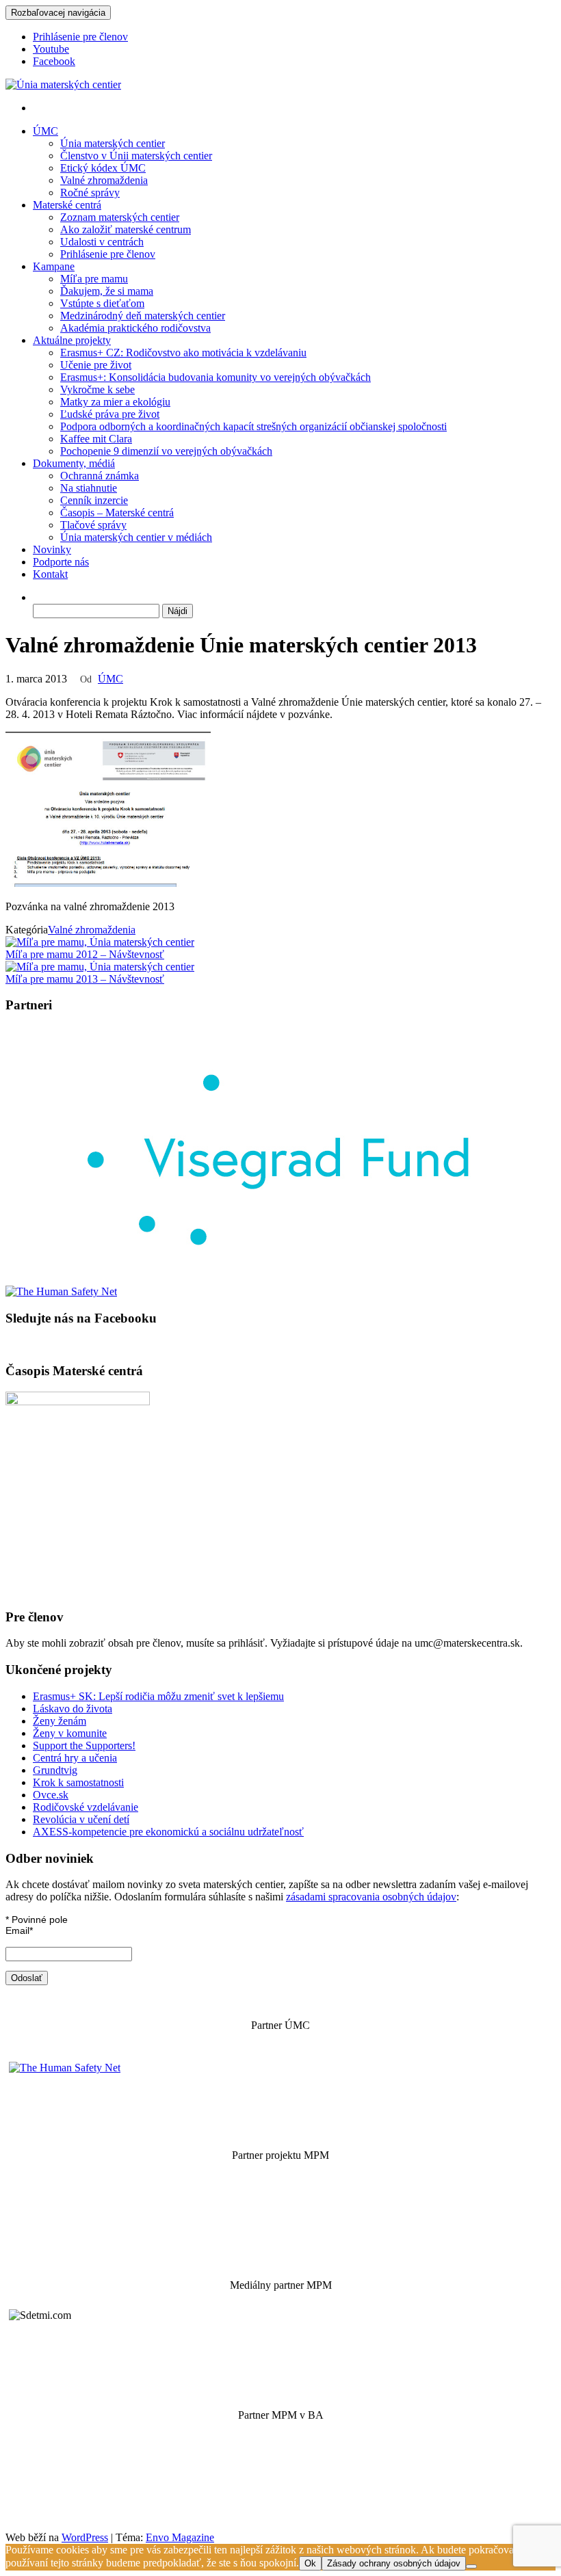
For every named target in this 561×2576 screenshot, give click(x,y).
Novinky (52, 549)
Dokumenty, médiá (74, 463)
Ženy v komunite (70, 1733)
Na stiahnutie (89, 488)
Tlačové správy (93, 525)
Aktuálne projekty (72, 340)
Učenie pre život (96, 365)
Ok (310, 2563)
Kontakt (50, 574)
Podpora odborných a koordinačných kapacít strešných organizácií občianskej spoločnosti (253, 426)
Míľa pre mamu (94, 279)
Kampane (54, 266)
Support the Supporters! (84, 1745)
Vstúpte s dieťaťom (102, 303)
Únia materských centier (113, 143)
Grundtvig (55, 1770)
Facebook (54, 61)
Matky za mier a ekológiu (115, 402)
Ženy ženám (60, 1721)
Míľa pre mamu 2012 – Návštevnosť (85, 954)
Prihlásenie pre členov (80, 37)
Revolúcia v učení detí (81, 1819)
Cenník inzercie (94, 500)
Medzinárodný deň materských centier (143, 316)
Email (19, 1930)
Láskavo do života (73, 1709)
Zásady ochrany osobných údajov (394, 2563)
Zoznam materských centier (120, 217)
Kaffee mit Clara (96, 439)
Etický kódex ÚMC (103, 168)
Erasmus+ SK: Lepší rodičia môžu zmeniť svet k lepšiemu (158, 1696)
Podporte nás (61, 562)
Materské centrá (67, 205)
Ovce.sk (51, 1795)
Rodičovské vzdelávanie (86, 1807)
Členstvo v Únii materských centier (136, 156)
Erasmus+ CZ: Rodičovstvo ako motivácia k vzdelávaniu (183, 353)
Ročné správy (90, 192)
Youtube (51, 49)
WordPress (85, 2537)
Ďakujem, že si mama (107, 291)
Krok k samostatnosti (78, 1782)
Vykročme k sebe (97, 389)
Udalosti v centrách (102, 242)
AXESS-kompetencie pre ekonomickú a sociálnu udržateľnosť (168, 1832)
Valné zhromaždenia (104, 180)
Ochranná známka (100, 476)
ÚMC (45, 131)
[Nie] (471, 2566)
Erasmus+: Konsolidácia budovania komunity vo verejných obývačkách (216, 377)
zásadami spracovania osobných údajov (371, 1897)
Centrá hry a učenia (75, 1758)
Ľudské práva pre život (110, 414)
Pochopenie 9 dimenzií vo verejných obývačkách (166, 451)
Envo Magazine (180, 2537)
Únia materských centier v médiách (136, 537)
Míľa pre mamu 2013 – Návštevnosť (85, 979)
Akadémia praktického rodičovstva (135, 328)
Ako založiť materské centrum (126, 229)
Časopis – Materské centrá (117, 513)
